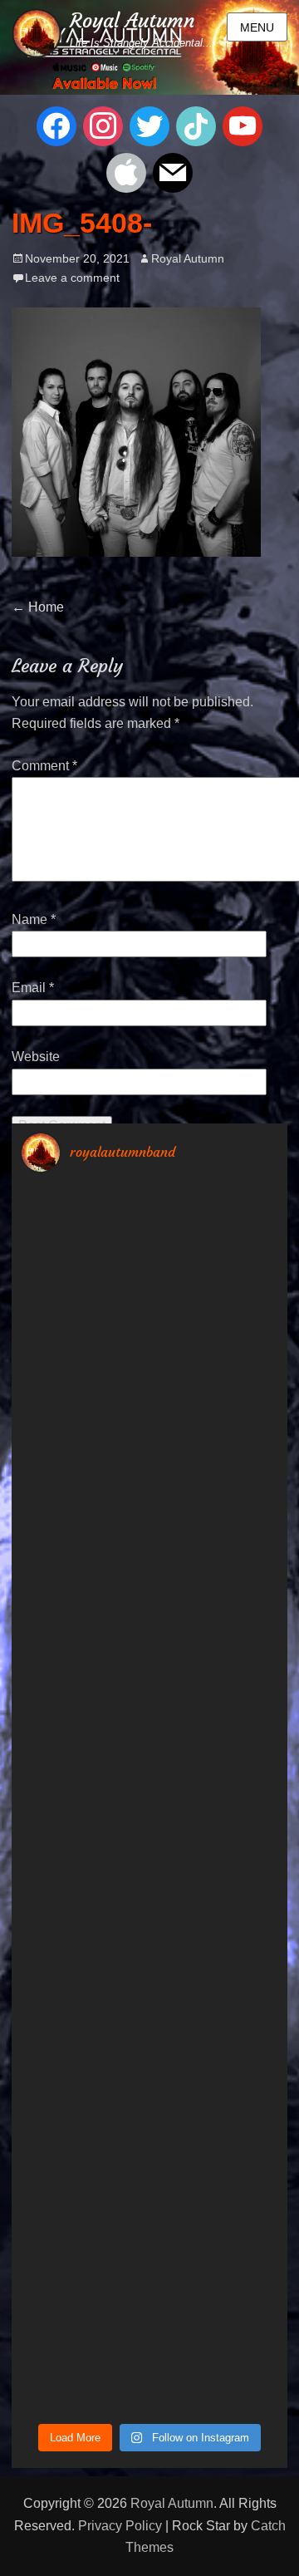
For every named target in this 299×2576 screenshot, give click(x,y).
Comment (44, 766)
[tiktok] (196, 125)
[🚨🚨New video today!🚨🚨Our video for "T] (149, 1879)
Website (36, 1057)
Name (34, 919)
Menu (257, 27)
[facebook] (56, 125)
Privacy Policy (120, 2526)
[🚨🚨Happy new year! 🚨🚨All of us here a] (149, 1270)
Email (33, 988)
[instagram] (103, 125)
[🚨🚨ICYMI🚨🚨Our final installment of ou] (149, 1575)
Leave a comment (72, 278)
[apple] (126, 172)
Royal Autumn (132, 21)
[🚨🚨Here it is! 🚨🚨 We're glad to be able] (149, 1727)
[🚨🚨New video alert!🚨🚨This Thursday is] (149, 2183)
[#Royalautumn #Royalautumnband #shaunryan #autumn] (149, 2335)
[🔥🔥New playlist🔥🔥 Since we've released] (149, 1423)
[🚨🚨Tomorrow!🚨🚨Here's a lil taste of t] (149, 2031)
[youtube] (243, 125)
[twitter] (149, 125)
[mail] (173, 172)
